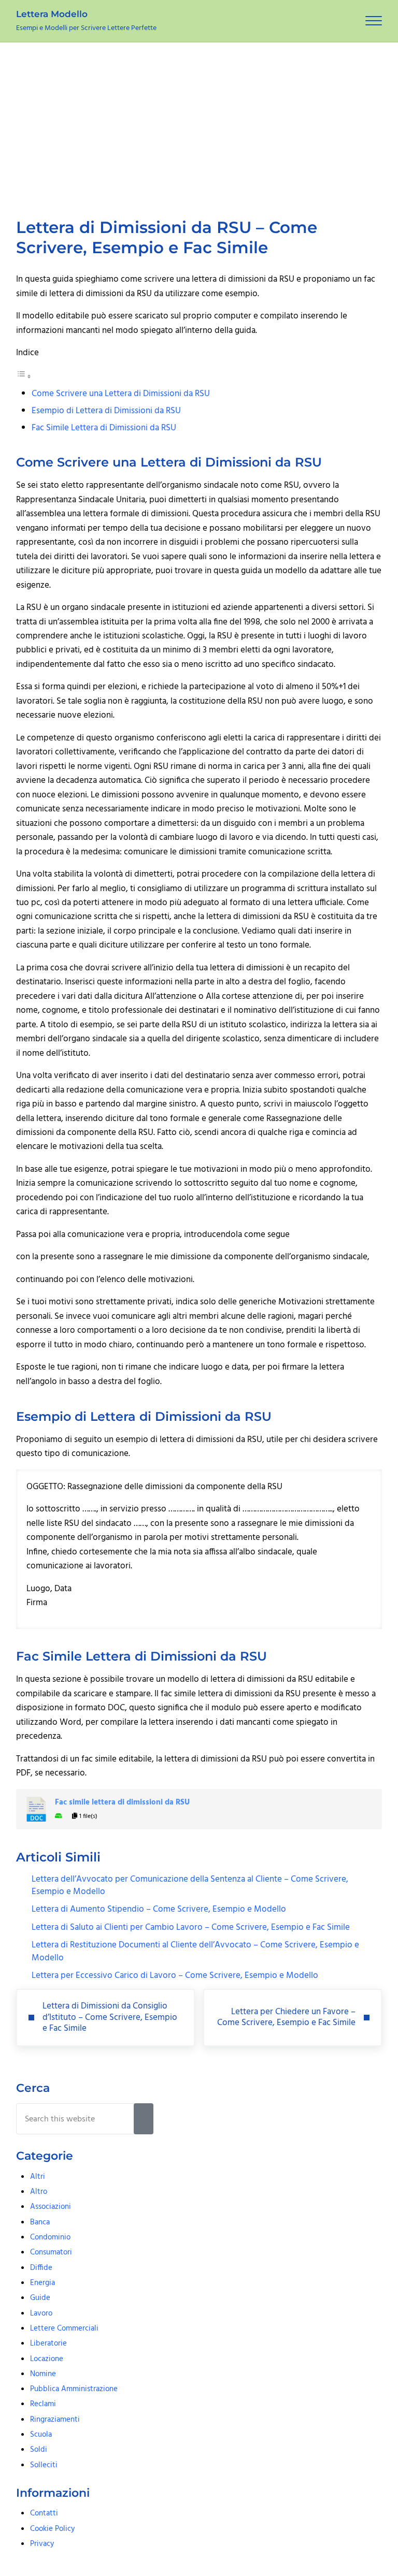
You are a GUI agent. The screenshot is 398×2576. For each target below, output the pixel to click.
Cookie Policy (52, 2529)
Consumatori (51, 2252)
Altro (39, 2192)
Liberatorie (48, 2344)
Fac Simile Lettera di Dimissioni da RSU (104, 428)
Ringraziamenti (55, 2420)
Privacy (42, 2544)
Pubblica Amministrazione (74, 2389)
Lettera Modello (52, 14)
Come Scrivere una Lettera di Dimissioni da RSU (121, 394)
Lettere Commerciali (64, 2328)
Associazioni (51, 2207)
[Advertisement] (199, 120)
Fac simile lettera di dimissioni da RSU (122, 1803)
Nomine (43, 2374)
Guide (40, 2298)
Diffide (41, 2268)
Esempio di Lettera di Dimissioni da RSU (106, 411)
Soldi (39, 2450)
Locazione (47, 2359)
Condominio (50, 2237)
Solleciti (44, 2465)
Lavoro (41, 2313)
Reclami (43, 2404)
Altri (38, 2177)
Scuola (41, 2435)
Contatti (44, 2513)
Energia (42, 2283)
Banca (40, 2222)
